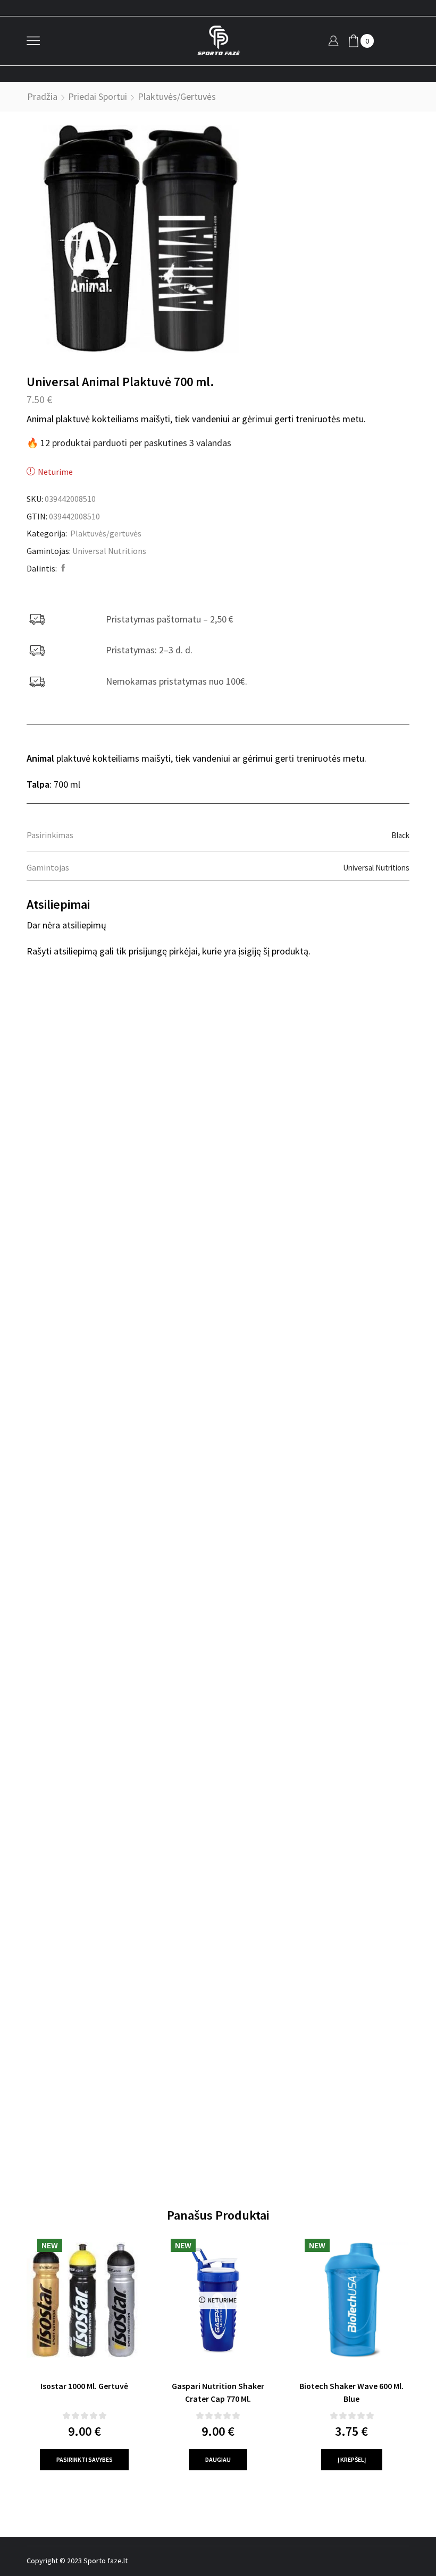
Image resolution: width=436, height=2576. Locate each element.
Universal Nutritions (109, 551)
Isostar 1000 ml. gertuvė (84, 2386)
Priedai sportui (98, 96)
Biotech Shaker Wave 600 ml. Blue (351, 2392)
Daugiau (218, 2459)
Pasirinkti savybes (85, 2459)
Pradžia (42, 96)
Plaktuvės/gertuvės (177, 96)
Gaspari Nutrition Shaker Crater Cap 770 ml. (218, 2392)
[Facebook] (62, 568)
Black (400, 835)
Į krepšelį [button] (352, 2459)
